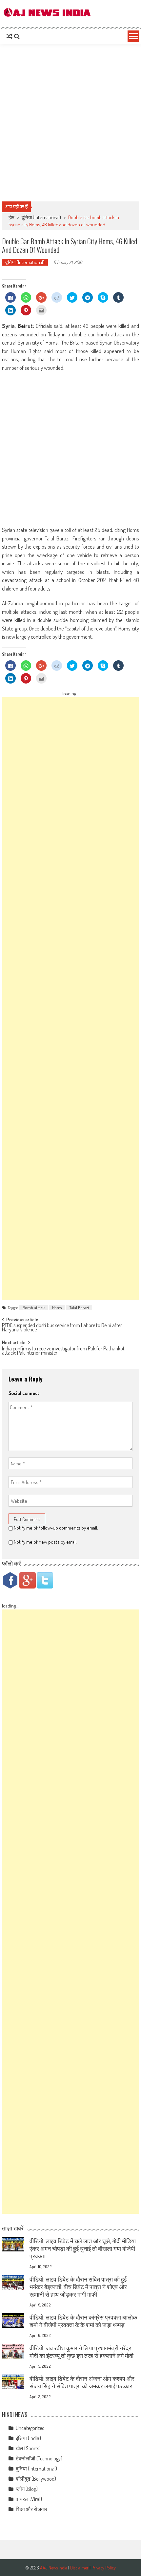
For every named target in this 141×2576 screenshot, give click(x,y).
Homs (57, 1307)
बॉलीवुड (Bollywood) (36, 2479)
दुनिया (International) (41, 217)
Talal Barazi (79, 1307)
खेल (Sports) (28, 2448)
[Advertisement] (70, 123)
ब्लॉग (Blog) (27, 2489)
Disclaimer (79, 2568)
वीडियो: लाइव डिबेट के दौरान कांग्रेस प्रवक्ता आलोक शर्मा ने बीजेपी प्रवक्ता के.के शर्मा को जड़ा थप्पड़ (83, 2321)
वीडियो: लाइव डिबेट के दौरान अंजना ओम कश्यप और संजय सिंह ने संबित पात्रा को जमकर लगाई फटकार (82, 2382)
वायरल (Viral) (29, 2499)
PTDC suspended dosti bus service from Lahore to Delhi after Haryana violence (62, 1328)
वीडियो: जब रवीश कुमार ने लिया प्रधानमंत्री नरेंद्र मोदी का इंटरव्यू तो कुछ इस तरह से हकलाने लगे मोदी (81, 2352)
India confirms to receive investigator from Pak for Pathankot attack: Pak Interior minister (63, 1351)
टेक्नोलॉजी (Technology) (39, 2458)
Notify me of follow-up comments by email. (56, 1528)
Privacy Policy (104, 2568)
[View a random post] (10, 36)
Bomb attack (34, 1307)
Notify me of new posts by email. (46, 1542)
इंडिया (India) (28, 2438)
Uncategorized (30, 2428)
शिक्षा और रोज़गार (31, 2509)
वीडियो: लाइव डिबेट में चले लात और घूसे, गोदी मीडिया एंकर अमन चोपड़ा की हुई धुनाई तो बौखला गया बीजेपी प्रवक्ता (83, 2248)
